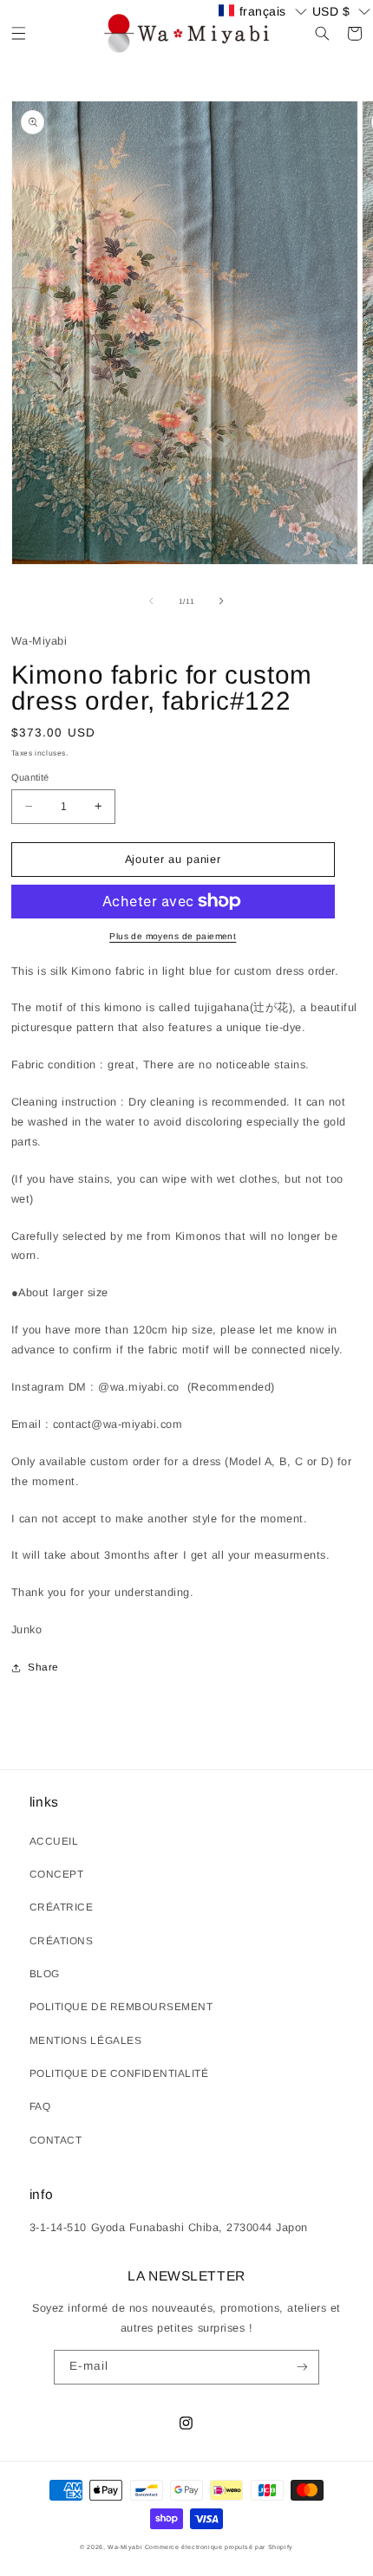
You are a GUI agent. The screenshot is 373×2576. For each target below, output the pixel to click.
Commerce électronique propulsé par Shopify (219, 2547)
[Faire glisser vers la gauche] (151, 601)
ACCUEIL (54, 1841)
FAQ (40, 2106)
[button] (19, 33)
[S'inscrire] (301, 2367)
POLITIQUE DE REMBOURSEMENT (121, 2007)
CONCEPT (57, 1874)
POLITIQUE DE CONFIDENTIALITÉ (119, 2073)
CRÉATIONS (62, 1941)
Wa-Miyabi (125, 2547)
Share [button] (43, 1667)
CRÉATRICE (62, 1907)
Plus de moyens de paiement (173, 936)
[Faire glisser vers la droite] (222, 601)
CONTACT (56, 2140)
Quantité (30, 777)
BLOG (45, 1974)
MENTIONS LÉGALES (85, 2041)
